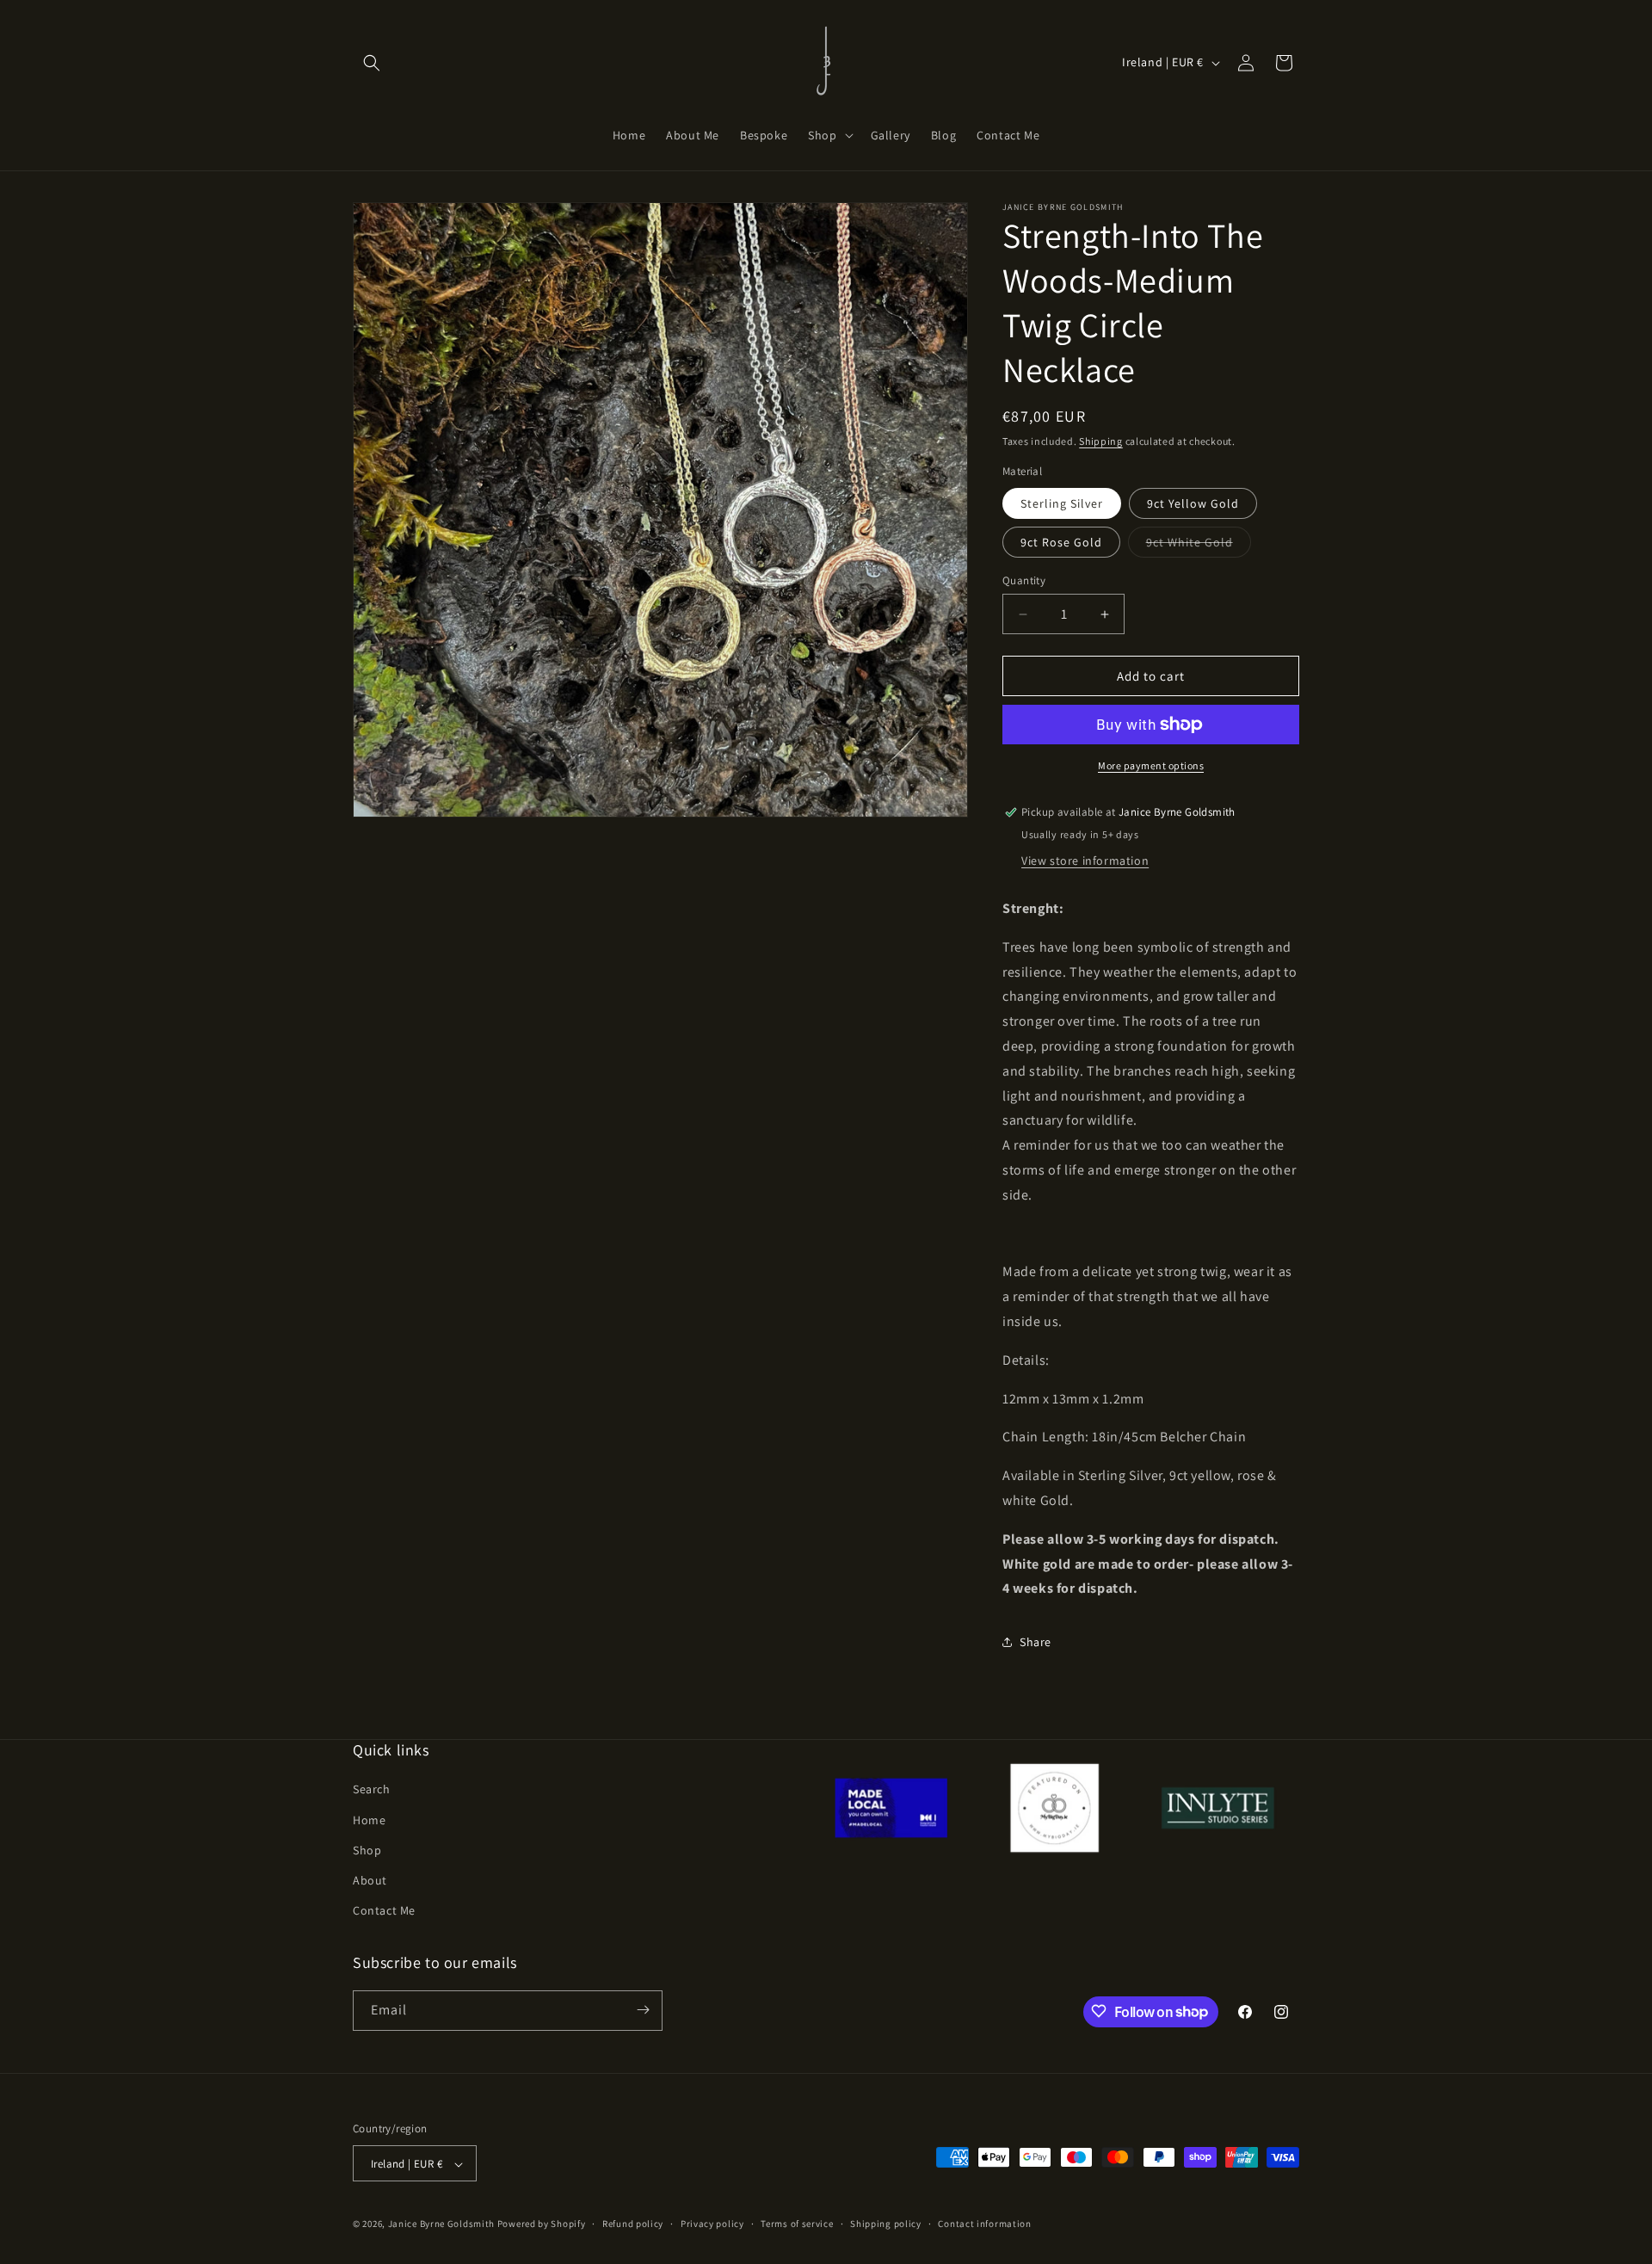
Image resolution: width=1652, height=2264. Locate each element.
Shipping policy (886, 2224)
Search (372, 1790)
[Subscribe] (643, 2010)
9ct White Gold (1199, 546)
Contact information (984, 2224)
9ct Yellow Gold (1193, 503)
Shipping (1101, 441)
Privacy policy (712, 2224)
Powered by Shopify (542, 2224)
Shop (367, 1850)
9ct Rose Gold (1061, 542)
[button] (372, 63)
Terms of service (797, 2224)
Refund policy (633, 2224)
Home (369, 1820)
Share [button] (1036, 1642)
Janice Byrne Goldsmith (441, 2224)
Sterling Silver (1062, 503)
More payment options (1151, 765)
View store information (1085, 861)
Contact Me (384, 1911)
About (370, 1880)
